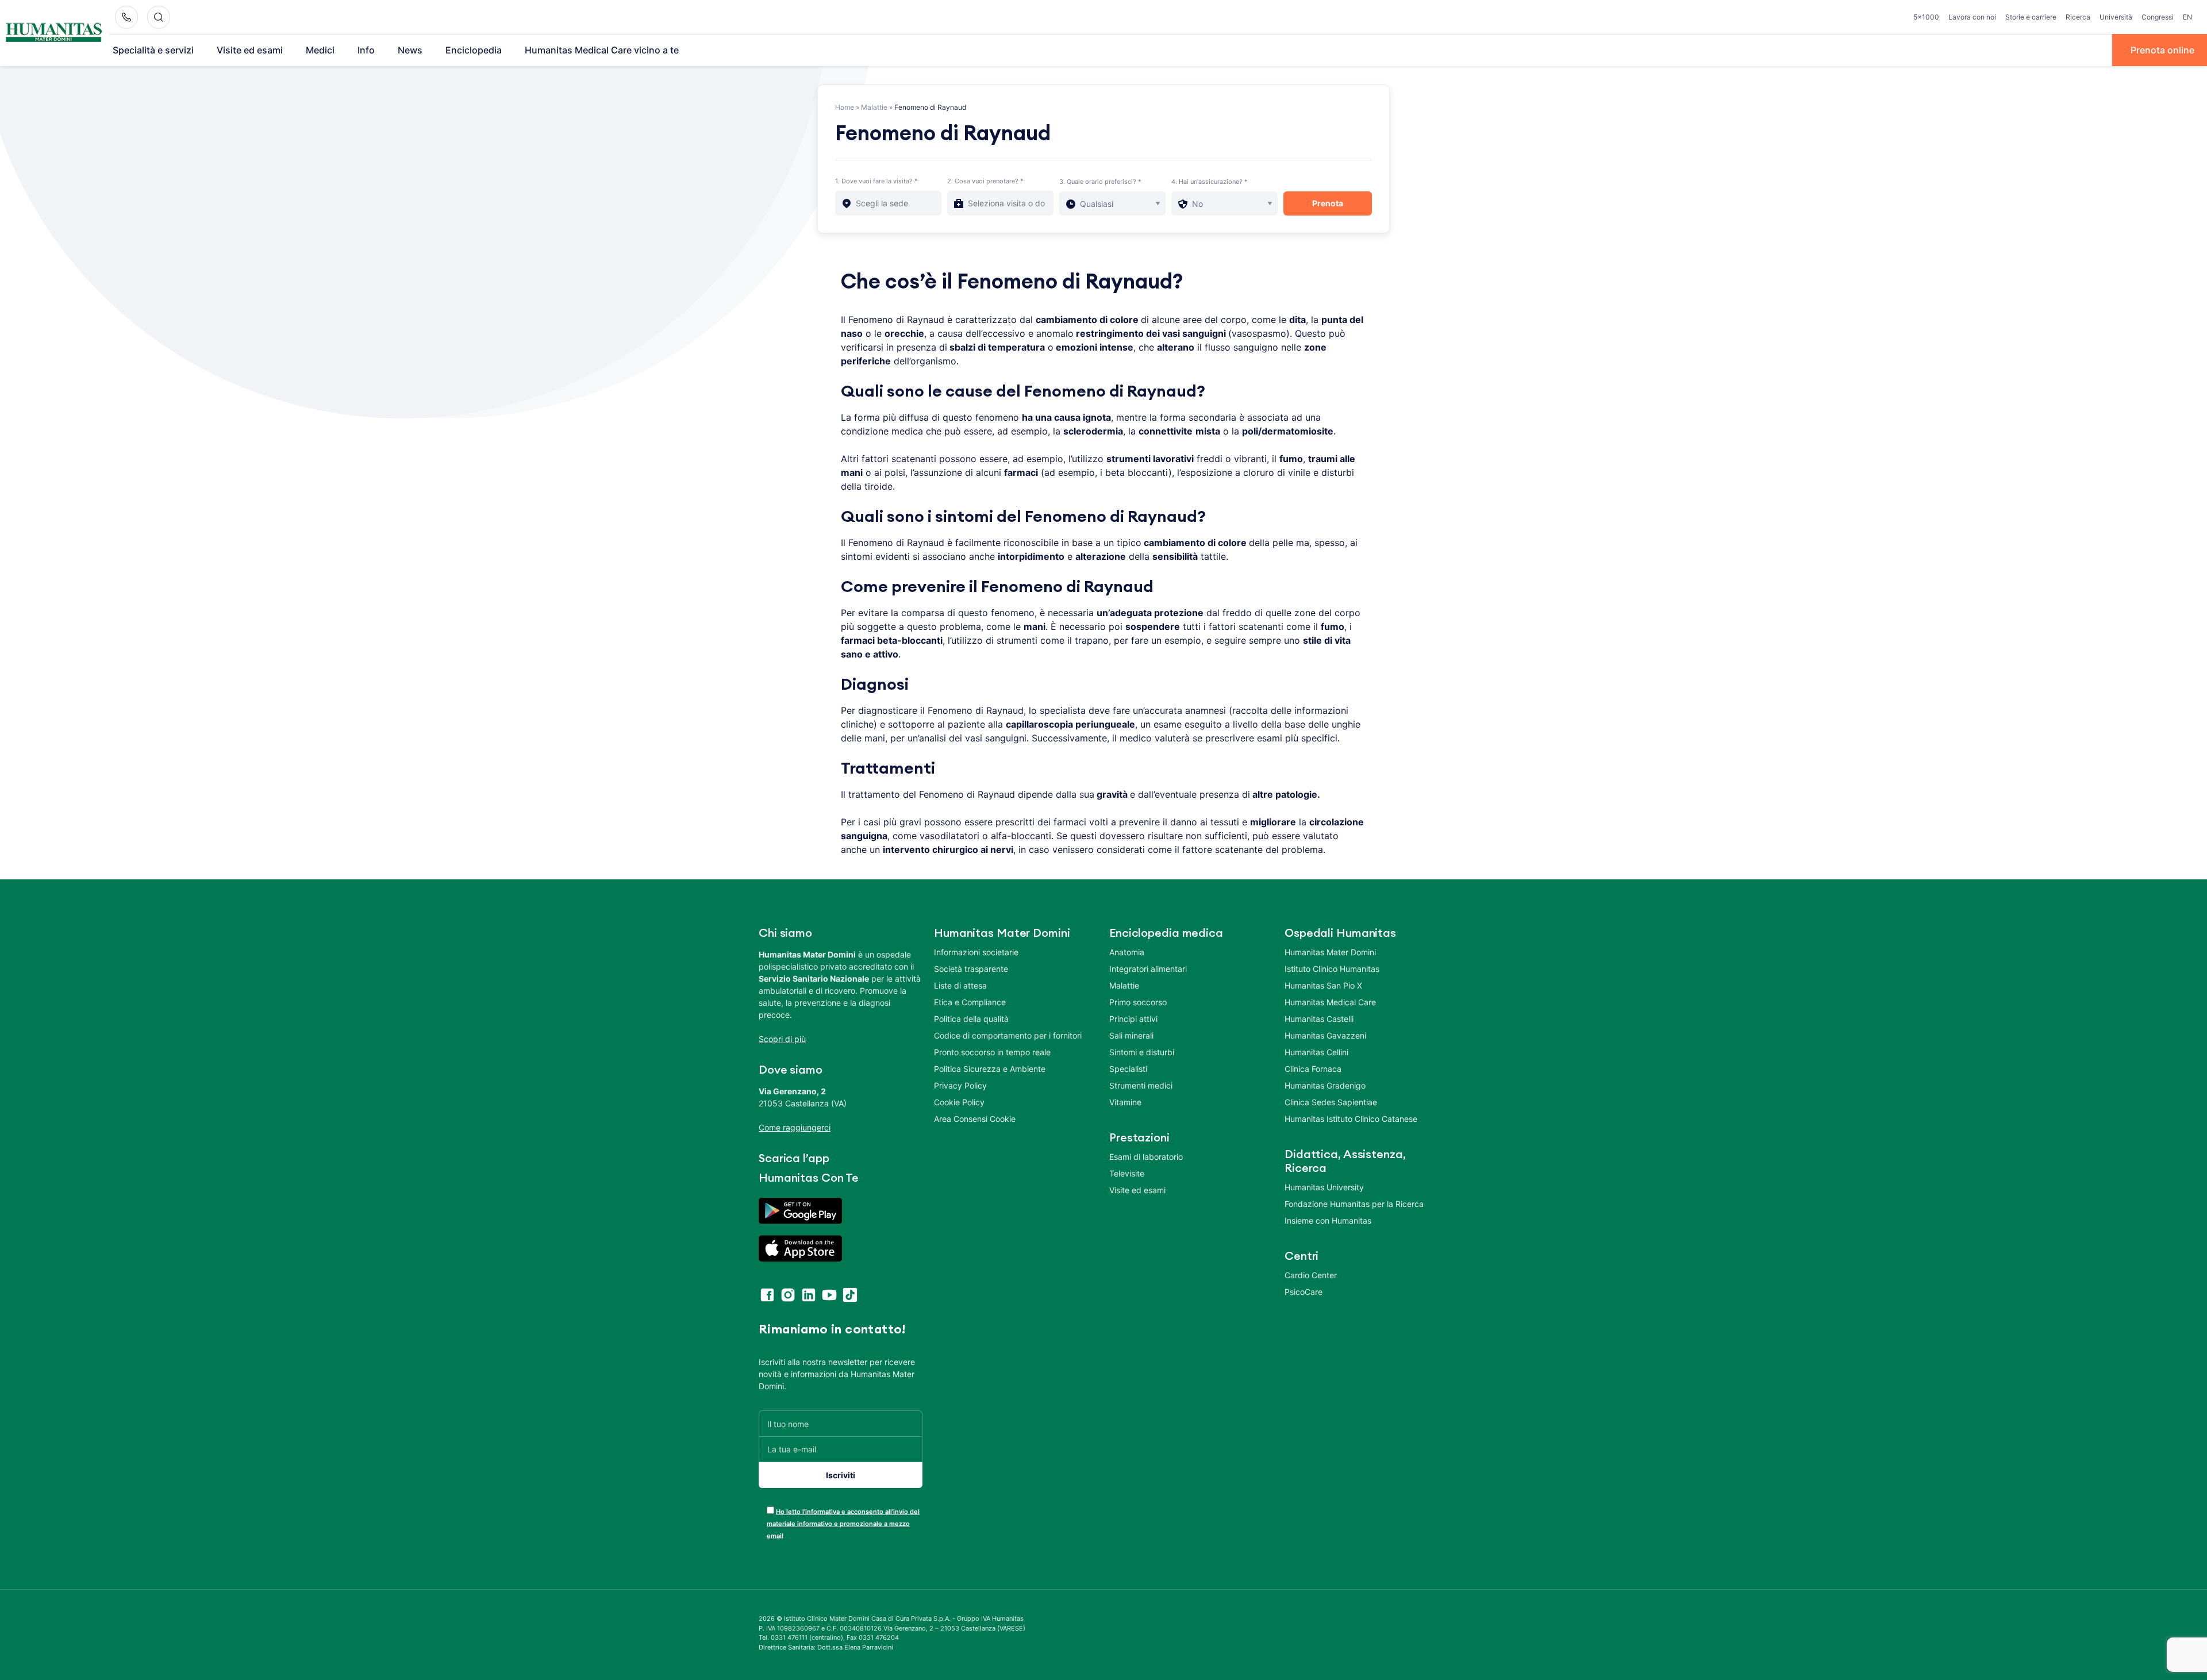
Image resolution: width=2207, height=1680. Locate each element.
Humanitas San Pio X (1323, 985)
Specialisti (1128, 1069)
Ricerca (2078, 17)
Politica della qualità (971, 1019)
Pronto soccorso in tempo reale (992, 1052)
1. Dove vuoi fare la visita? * (876, 181)
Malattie (874, 107)
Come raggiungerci (795, 1127)
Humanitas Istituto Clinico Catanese (1351, 1119)
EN (2187, 17)
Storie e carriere (2031, 17)
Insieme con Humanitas (1328, 1220)
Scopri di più (782, 1039)
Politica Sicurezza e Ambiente (990, 1069)
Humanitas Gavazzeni (1325, 1035)
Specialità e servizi (153, 50)
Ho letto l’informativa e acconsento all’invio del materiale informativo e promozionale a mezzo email (843, 1524)
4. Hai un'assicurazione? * (1210, 182)
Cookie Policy (959, 1102)
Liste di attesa (960, 985)
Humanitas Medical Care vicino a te (602, 50)
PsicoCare (1304, 1292)
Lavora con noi (1972, 17)
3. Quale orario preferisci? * (1100, 182)
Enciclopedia (474, 50)
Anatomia (1127, 952)
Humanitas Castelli (1319, 1019)
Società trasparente (971, 969)
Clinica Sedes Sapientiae (1331, 1102)
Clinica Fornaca (1313, 1069)
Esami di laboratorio (1146, 1157)
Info (366, 50)
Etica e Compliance (970, 1002)
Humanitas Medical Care (1330, 1002)
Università (2116, 17)
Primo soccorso (1138, 1002)
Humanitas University (1324, 1187)
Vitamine (1125, 1102)
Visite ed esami (250, 50)
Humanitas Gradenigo (1325, 1085)
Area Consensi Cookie (975, 1119)
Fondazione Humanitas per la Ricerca (1354, 1204)
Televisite (1127, 1173)
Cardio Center (1311, 1275)
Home (845, 107)
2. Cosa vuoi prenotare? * (985, 181)
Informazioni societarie (976, 952)
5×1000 (1926, 17)
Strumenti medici (1141, 1085)
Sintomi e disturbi (1142, 1052)
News (410, 50)
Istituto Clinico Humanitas (1332, 969)
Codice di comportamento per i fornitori (1008, 1035)
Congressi (2158, 17)
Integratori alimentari (1148, 969)
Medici (320, 50)
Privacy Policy (960, 1085)
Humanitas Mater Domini (1330, 952)
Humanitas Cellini (1316, 1052)
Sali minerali (1131, 1035)
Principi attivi (1133, 1019)
